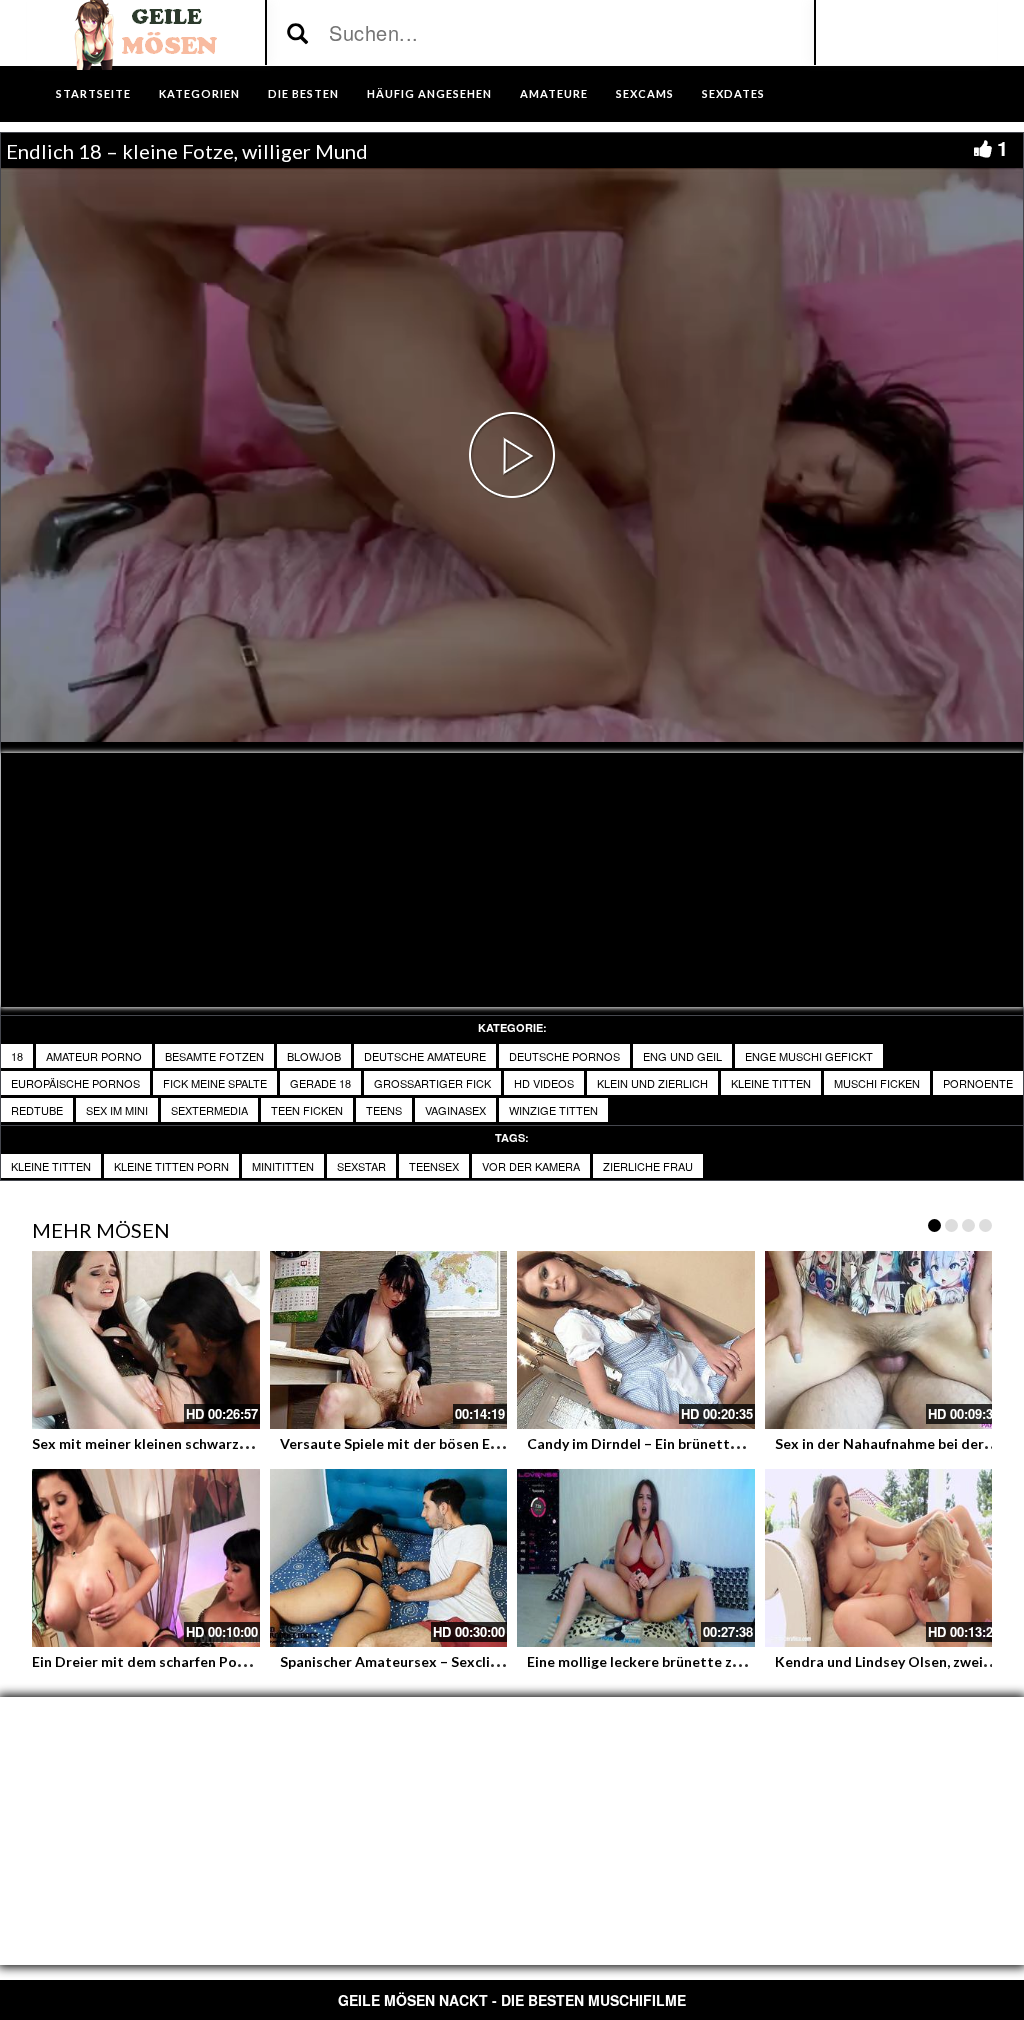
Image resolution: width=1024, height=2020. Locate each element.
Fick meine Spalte (215, 1083)
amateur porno (94, 1056)
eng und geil (682, 1056)
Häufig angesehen (429, 93)
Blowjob (314, 1056)
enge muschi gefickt (809, 1056)
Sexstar (361, 1166)
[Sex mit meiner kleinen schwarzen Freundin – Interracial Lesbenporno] (141, 1340)
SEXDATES (733, 93)
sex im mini (117, 1110)
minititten (283, 1166)
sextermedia (209, 1110)
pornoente (978, 1083)
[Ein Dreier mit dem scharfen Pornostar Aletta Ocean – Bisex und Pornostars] (141, 1558)
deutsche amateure (425, 1056)
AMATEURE (554, 93)
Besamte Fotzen (214, 1056)
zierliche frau (648, 1166)
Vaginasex (455, 1110)
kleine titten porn (171, 1166)
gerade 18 (320, 1083)
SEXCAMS (645, 93)
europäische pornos (75, 1083)
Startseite (93, 93)
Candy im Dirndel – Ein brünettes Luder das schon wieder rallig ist (744, 1443)
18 (17, 1056)
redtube (37, 1110)
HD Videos (544, 1083)
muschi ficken (877, 1083)
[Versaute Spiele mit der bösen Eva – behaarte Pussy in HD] (389, 1340)
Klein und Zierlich (652, 1083)
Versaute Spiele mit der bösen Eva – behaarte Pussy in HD (470, 1443)
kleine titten (771, 1083)
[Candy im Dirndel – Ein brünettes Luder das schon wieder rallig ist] (636, 1340)
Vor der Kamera (531, 1166)
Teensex (434, 1166)
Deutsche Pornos (564, 1056)
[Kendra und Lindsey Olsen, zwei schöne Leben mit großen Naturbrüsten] (884, 1558)
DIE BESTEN (303, 93)
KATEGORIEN (199, 93)
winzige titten (553, 1110)
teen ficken (307, 1110)
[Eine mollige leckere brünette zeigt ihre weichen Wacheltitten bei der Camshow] (636, 1558)
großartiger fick (432, 1083)
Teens (384, 1110)
